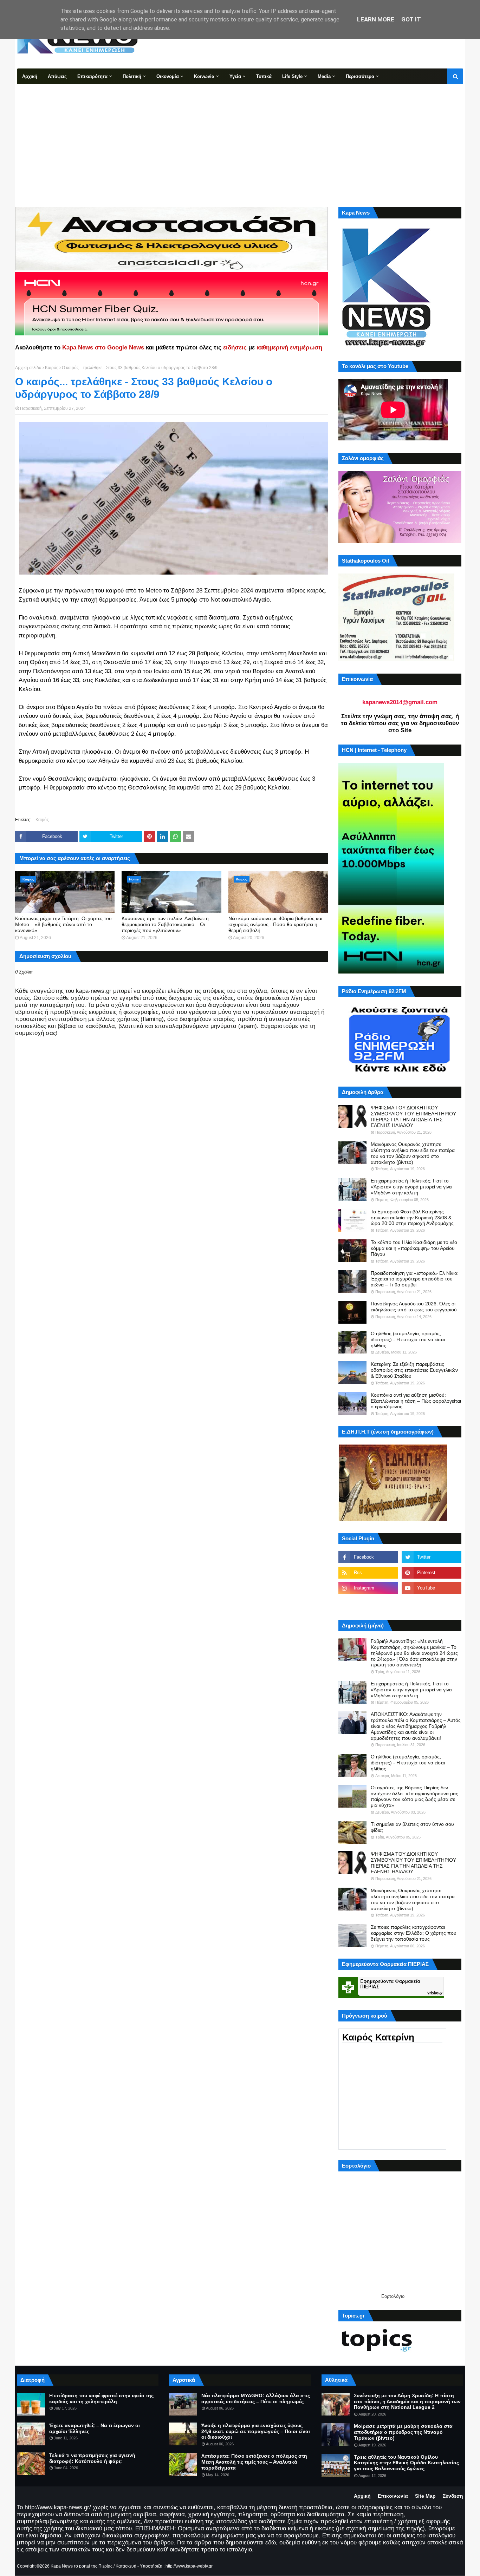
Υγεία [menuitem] (235, 76)
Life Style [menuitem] (292, 76)
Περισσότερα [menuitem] (360, 76)
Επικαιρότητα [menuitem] (92, 76)
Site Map (425, 2496)
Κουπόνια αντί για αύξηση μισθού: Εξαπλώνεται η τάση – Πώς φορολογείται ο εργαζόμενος (416, 1401)
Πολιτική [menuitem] (132, 76)
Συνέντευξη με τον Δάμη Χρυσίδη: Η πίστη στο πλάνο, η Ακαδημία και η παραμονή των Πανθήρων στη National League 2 (407, 2401)
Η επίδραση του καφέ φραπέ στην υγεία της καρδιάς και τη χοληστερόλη (101, 2398)
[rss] (368, 1573)
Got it (411, 19)
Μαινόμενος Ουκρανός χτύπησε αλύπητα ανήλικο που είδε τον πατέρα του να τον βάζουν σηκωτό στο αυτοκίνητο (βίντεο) (413, 1153)
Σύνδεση (453, 2496)
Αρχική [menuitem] (30, 76)
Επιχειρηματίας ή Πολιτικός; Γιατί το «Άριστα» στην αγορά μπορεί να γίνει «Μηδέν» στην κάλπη (411, 1187)
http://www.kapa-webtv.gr (189, 2566)
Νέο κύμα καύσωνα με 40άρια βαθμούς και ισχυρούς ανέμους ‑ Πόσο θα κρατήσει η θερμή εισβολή (275, 924)
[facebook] (368, 1557)
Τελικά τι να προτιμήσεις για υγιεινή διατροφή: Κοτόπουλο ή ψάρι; (92, 2458)
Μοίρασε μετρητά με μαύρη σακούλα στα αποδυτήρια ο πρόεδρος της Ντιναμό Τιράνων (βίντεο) (403, 2432)
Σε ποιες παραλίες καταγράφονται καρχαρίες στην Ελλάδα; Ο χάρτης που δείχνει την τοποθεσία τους (414, 1933)
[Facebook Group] (368, 1604)
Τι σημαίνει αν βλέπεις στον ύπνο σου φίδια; (412, 1827)
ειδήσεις (235, 348)
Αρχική (362, 2496)
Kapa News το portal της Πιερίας (82, 2566)
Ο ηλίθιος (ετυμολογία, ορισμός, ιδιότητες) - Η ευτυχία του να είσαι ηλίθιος (408, 1339)
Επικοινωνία (393, 2496)
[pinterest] (432, 1573)
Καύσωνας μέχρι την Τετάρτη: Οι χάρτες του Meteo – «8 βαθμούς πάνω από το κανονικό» (63, 924)
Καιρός (52, 368)
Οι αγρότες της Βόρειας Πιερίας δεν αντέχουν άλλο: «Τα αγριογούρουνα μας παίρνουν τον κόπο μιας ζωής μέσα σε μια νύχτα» (414, 1796)
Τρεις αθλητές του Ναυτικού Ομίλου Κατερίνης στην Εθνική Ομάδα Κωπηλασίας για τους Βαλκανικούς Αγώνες (406, 2463)
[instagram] (368, 1588)
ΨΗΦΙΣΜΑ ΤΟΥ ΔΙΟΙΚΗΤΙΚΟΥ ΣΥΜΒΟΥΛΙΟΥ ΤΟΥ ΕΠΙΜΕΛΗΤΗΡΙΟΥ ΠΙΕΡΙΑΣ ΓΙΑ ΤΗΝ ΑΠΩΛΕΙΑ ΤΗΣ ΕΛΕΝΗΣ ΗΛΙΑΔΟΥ (413, 1116)
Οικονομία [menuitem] (168, 76)
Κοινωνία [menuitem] (204, 76)
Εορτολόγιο (393, 2296)
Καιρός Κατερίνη (378, 2037)
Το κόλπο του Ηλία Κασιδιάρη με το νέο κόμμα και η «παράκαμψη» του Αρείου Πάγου (414, 1248)
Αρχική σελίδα (28, 368)
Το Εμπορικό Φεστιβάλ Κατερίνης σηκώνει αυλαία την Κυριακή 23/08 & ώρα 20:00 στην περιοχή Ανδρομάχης (412, 1218)
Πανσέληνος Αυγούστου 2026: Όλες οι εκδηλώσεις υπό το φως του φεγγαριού (414, 1307)
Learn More (376, 19)
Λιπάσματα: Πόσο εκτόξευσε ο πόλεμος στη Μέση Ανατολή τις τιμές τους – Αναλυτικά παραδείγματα (254, 2462)
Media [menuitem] (324, 76)
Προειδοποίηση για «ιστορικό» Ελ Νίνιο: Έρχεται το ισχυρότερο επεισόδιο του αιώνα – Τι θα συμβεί (415, 1279)
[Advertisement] (240, 137)
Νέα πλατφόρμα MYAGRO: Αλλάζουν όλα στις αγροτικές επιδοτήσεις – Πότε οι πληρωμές (256, 2398)
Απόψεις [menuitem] (57, 76)
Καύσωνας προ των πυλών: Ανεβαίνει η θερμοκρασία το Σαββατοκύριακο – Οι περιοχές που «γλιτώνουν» (165, 924)
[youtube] (432, 1588)
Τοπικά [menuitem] (264, 76)
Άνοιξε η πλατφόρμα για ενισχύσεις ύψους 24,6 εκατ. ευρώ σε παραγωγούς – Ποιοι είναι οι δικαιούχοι (256, 2431)
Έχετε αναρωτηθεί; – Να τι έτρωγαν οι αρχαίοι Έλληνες (95, 2428)
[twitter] (432, 1557)
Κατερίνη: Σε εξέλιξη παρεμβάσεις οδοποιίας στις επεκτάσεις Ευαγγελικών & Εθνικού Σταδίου (414, 1370)
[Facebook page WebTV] (432, 1604)
